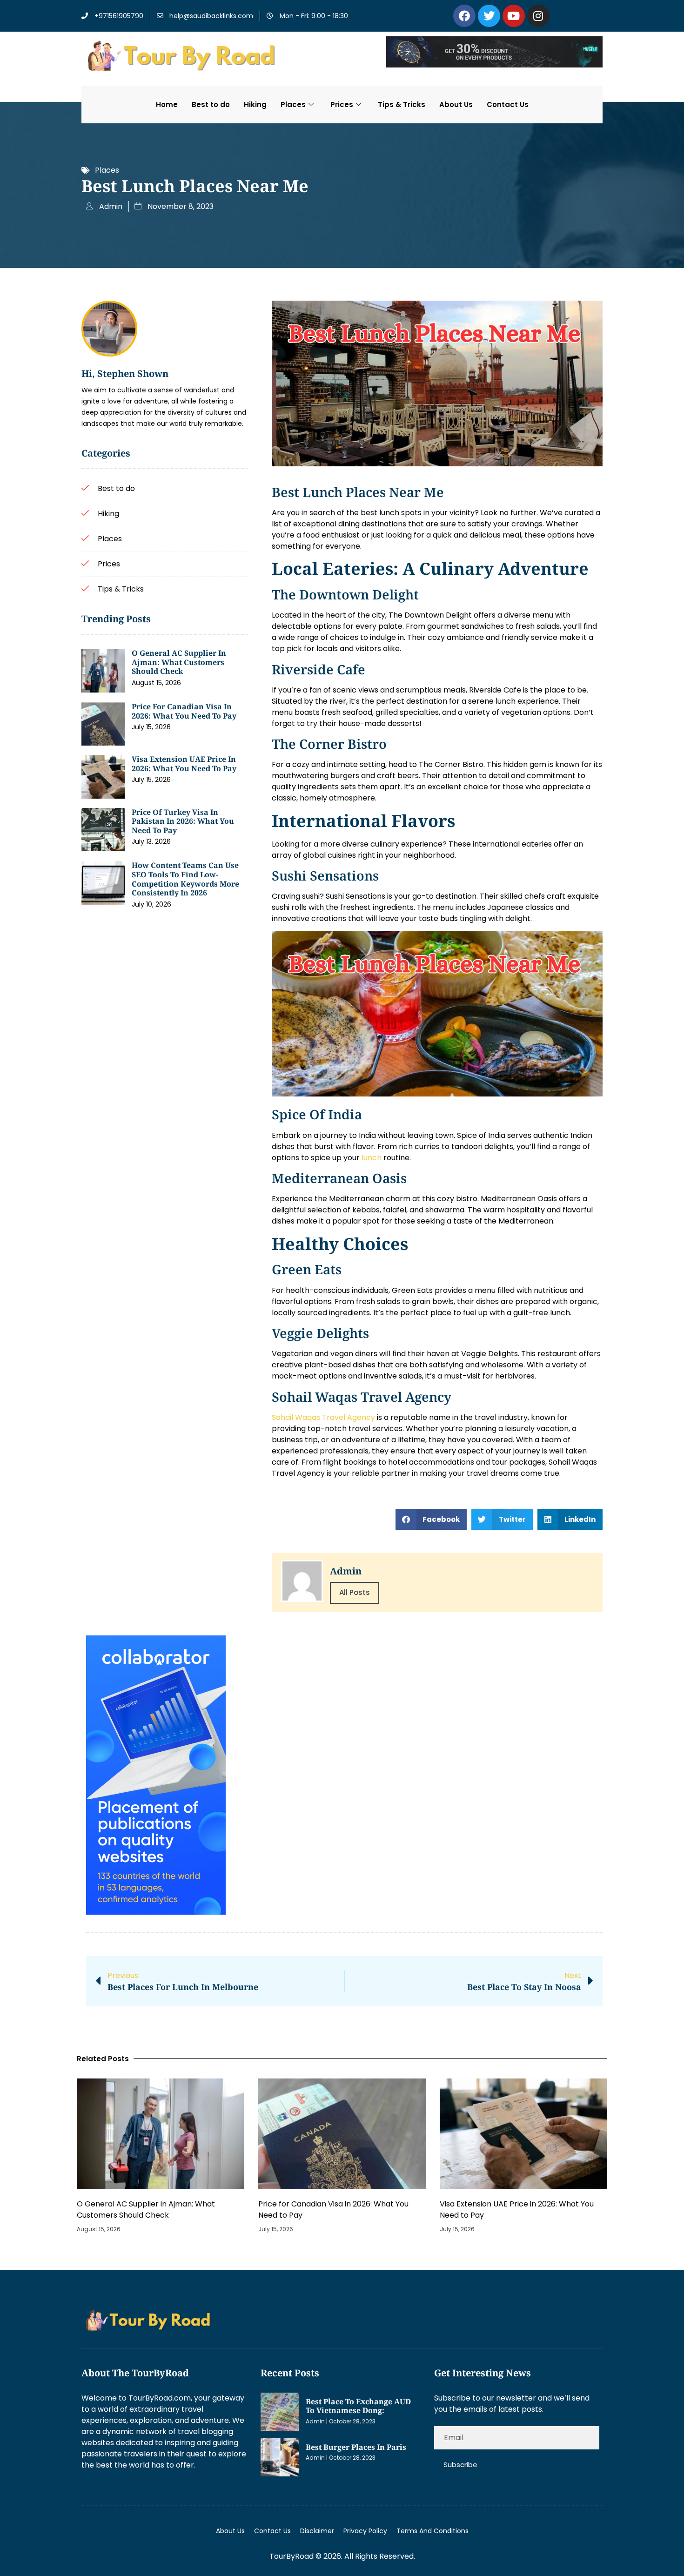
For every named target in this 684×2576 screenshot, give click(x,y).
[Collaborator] (156, 1912)
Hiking (255, 104)
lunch (372, 1158)
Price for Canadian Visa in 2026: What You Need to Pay (184, 711)
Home (167, 104)
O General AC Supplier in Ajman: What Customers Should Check (179, 662)
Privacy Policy (365, 2531)
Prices (342, 104)
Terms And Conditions (433, 2531)
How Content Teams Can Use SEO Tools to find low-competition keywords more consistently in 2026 (185, 879)
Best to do (211, 104)
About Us (456, 104)
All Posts (355, 1592)
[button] (431, 1519)
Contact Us (508, 104)
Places (293, 104)
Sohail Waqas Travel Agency (323, 1417)
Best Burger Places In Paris (356, 2447)
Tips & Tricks (402, 104)
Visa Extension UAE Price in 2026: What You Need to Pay (184, 764)
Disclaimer (317, 2531)
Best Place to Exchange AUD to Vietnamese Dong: (358, 2406)
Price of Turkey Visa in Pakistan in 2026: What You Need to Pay (183, 821)
